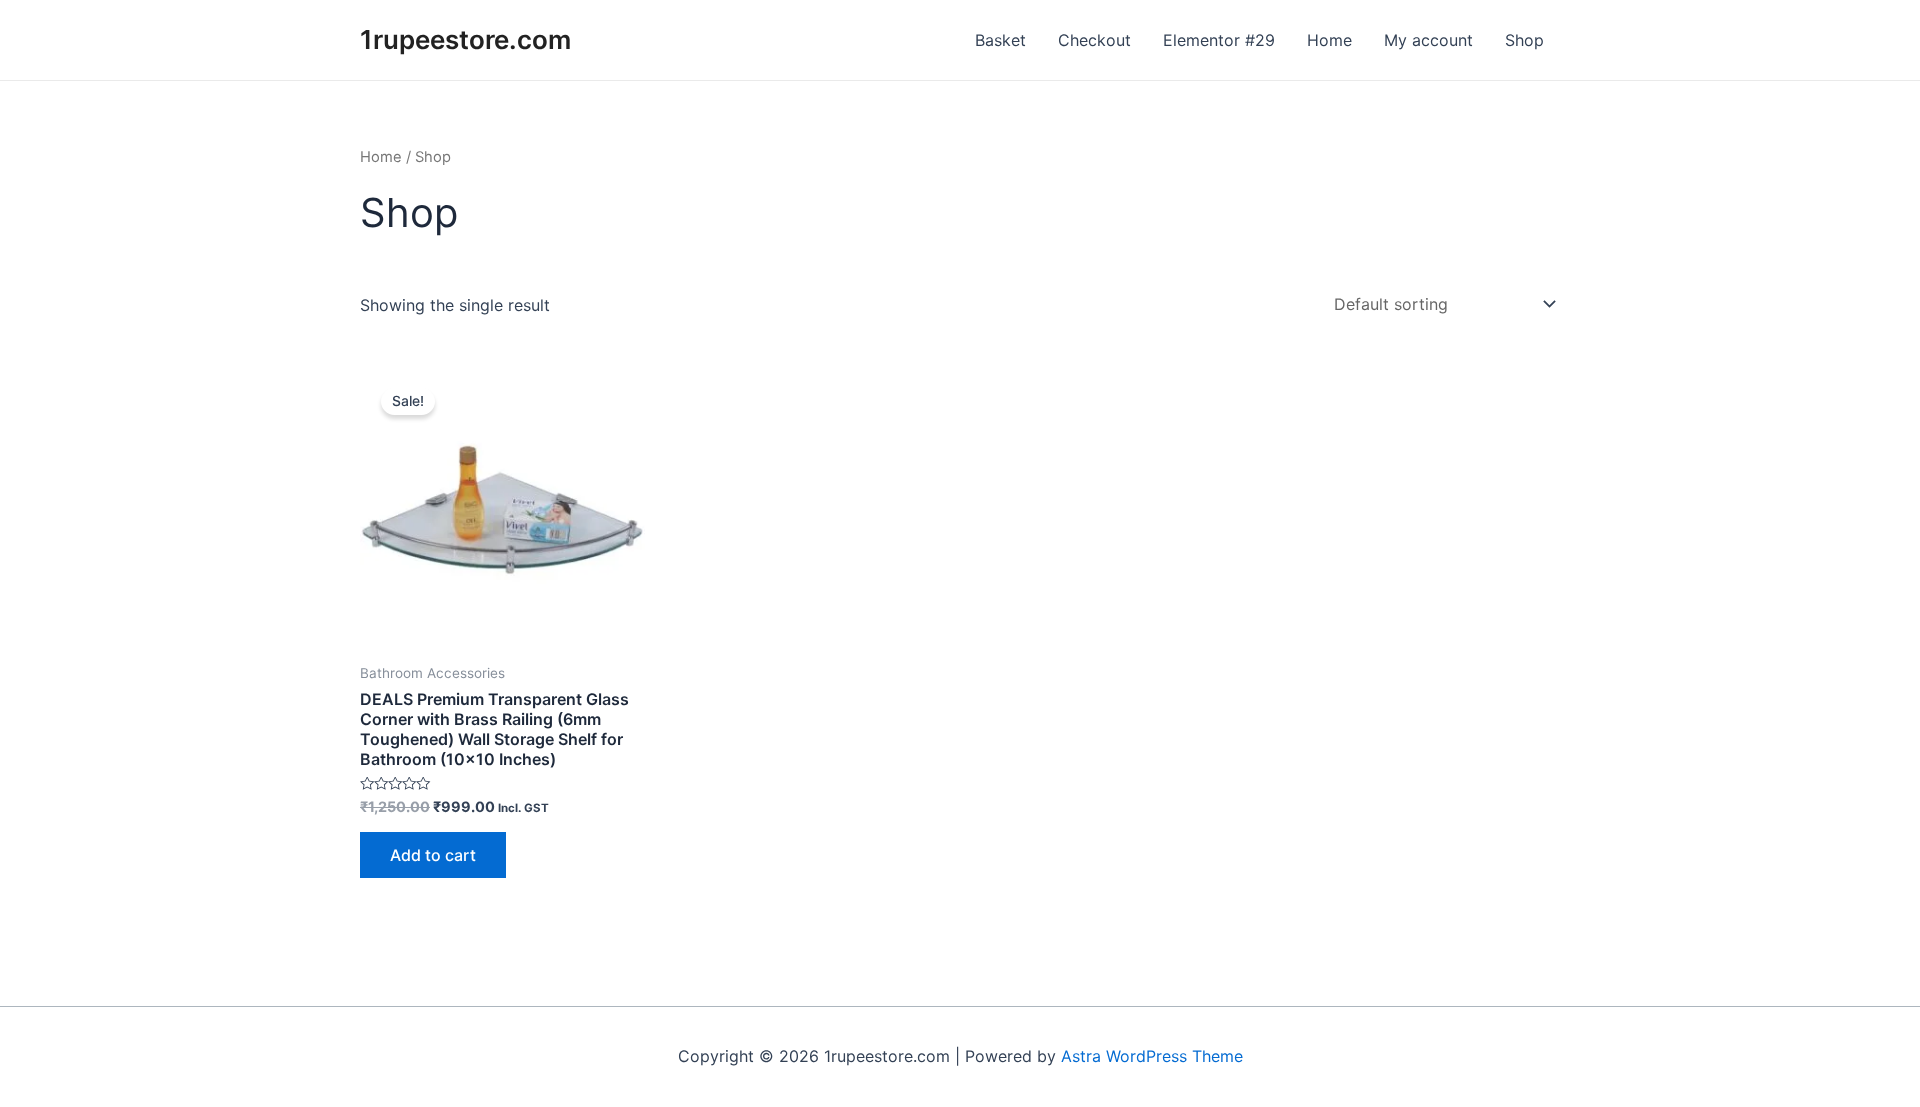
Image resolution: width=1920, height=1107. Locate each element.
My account (1428, 40)
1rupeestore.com (465, 39)
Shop (1524, 40)
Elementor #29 (1219, 40)
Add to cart (433, 855)
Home (1329, 40)
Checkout (1094, 40)
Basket (1000, 40)
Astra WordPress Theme (1152, 1056)
